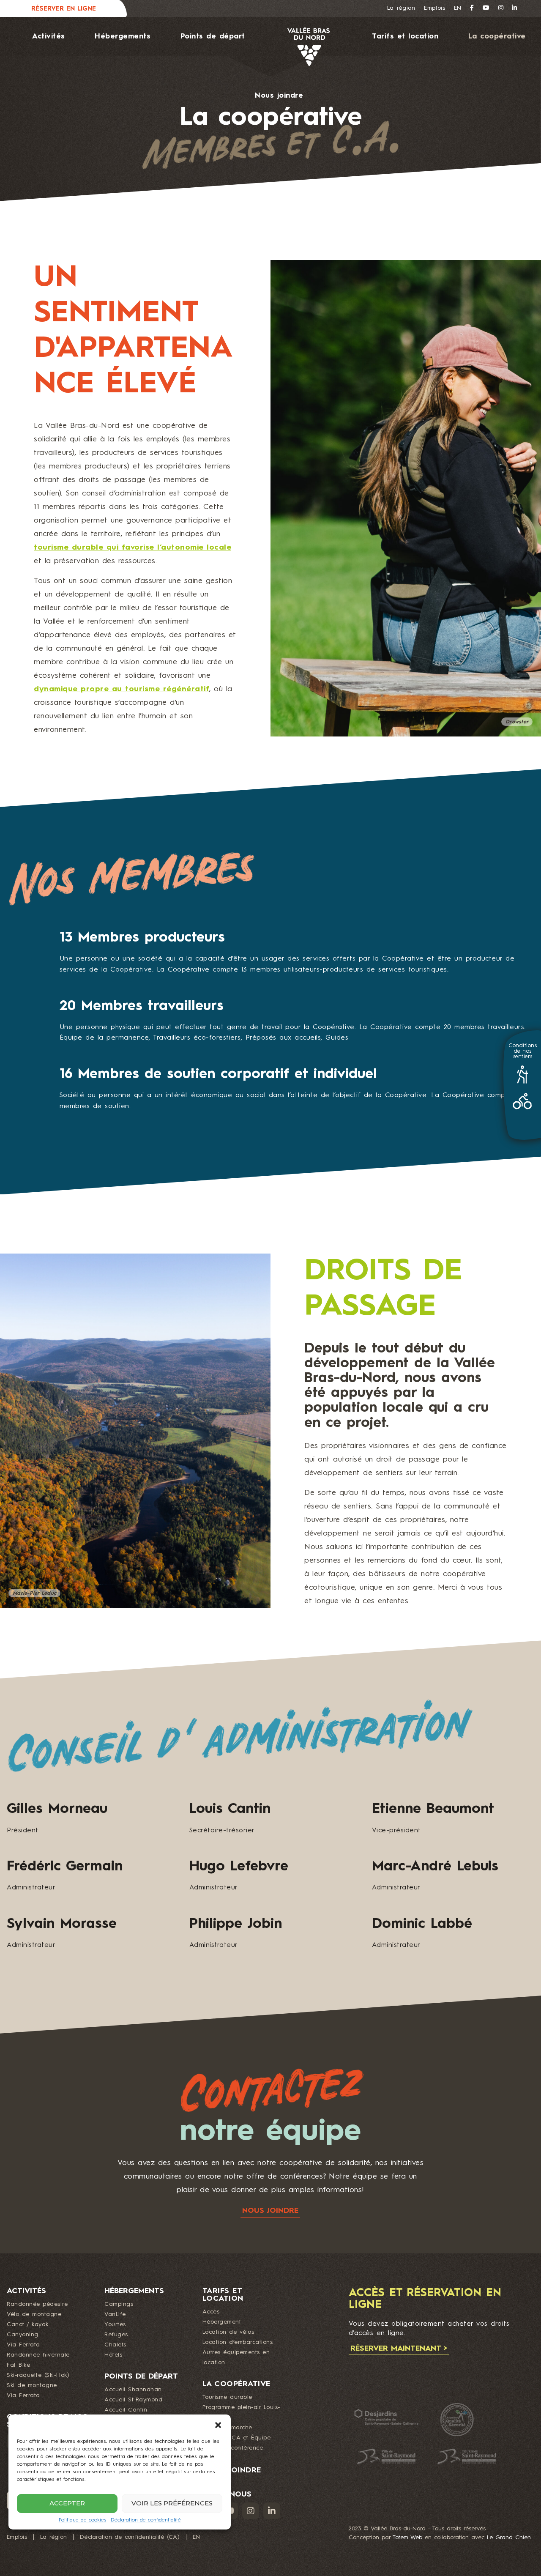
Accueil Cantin (126, 2410)
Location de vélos (228, 2332)
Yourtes (115, 2324)
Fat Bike (18, 2365)
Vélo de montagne (34, 2314)
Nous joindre (279, 96)
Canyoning (23, 2335)
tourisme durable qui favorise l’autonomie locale (133, 548)
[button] (218, 2425)
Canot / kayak (28, 2324)
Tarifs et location (405, 37)
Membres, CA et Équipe (237, 2438)
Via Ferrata (23, 2345)
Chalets (115, 2345)
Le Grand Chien (509, 2538)
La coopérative (497, 37)
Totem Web (407, 2538)
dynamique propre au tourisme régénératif (122, 689)
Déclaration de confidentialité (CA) (130, 2537)
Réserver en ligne (64, 9)
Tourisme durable (227, 2397)
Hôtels (113, 2355)
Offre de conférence (233, 2448)
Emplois (435, 8)
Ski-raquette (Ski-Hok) (38, 2375)
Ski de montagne (32, 2385)
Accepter (67, 2503)
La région (401, 8)
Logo (297, 47)
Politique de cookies (83, 2520)
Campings (119, 2304)
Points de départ (213, 37)
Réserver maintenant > (399, 2349)
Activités (49, 37)
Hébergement (222, 2322)
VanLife (115, 2314)
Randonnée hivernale (38, 2355)
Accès (211, 2312)
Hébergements (123, 37)
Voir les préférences (172, 2503)
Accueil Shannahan (133, 2390)
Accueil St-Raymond (133, 2400)
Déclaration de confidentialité (146, 2520)
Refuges (116, 2335)
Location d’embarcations (238, 2342)
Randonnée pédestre (37, 2304)
